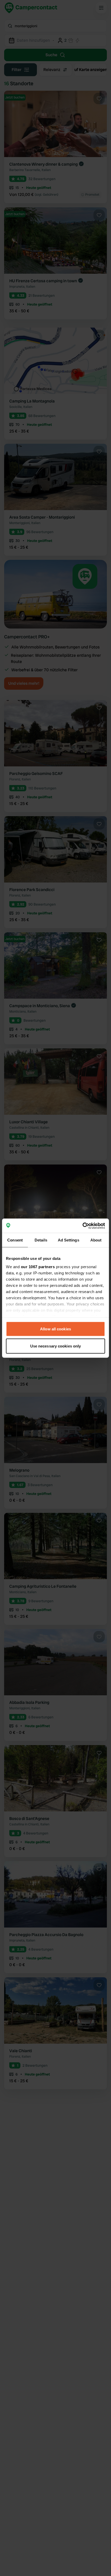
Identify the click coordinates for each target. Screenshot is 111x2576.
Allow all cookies (55, 1329)
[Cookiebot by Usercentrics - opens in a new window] (82, 1226)
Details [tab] (41, 1240)
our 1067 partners (38, 1266)
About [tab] (96, 1240)
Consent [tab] (15, 1240)
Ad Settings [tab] (69, 1240)
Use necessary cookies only (56, 1346)
